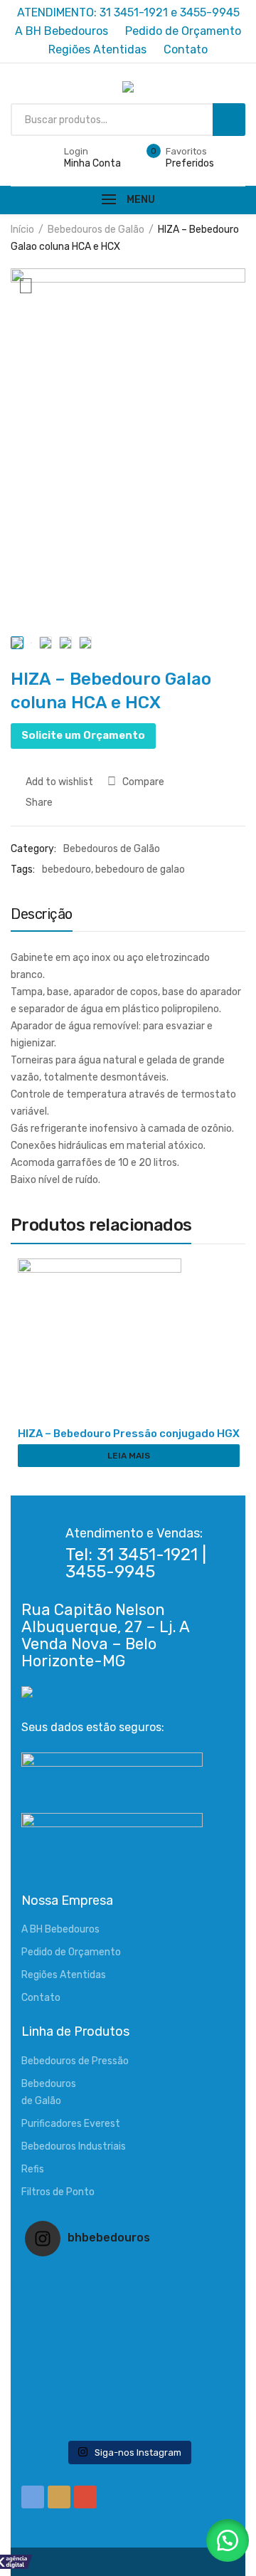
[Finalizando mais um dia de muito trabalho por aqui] (128, 2276)
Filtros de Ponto (58, 2192)
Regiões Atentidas (64, 1975)
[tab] (42, 918)
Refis (33, 2169)
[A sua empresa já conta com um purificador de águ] (128, 2387)
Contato (41, 1998)
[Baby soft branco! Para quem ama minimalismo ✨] (128, 2332)
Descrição (42, 914)
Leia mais (129, 1456)
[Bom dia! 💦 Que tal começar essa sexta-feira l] (128, 2406)
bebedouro (66, 869)
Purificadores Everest (71, 2124)
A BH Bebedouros (60, 1929)
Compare (143, 782)
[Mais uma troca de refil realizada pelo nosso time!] (128, 2369)
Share (38, 803)
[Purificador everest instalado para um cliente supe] (128, 2295)
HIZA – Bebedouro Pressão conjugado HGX (129, 1434)
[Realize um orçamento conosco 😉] (128, 2350)
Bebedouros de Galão (96, 230)
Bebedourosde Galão (49, 2092)
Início (22, 230)
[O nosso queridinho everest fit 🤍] (128, 2313)
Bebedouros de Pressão (75, 2061)
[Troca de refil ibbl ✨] (128, 2424)
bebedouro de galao (140, 869)
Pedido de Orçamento (71, 1952)
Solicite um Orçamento (83, 735)
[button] (228, 2540)
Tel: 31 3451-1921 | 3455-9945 (136, 1563)
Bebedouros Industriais (74, 2146)
